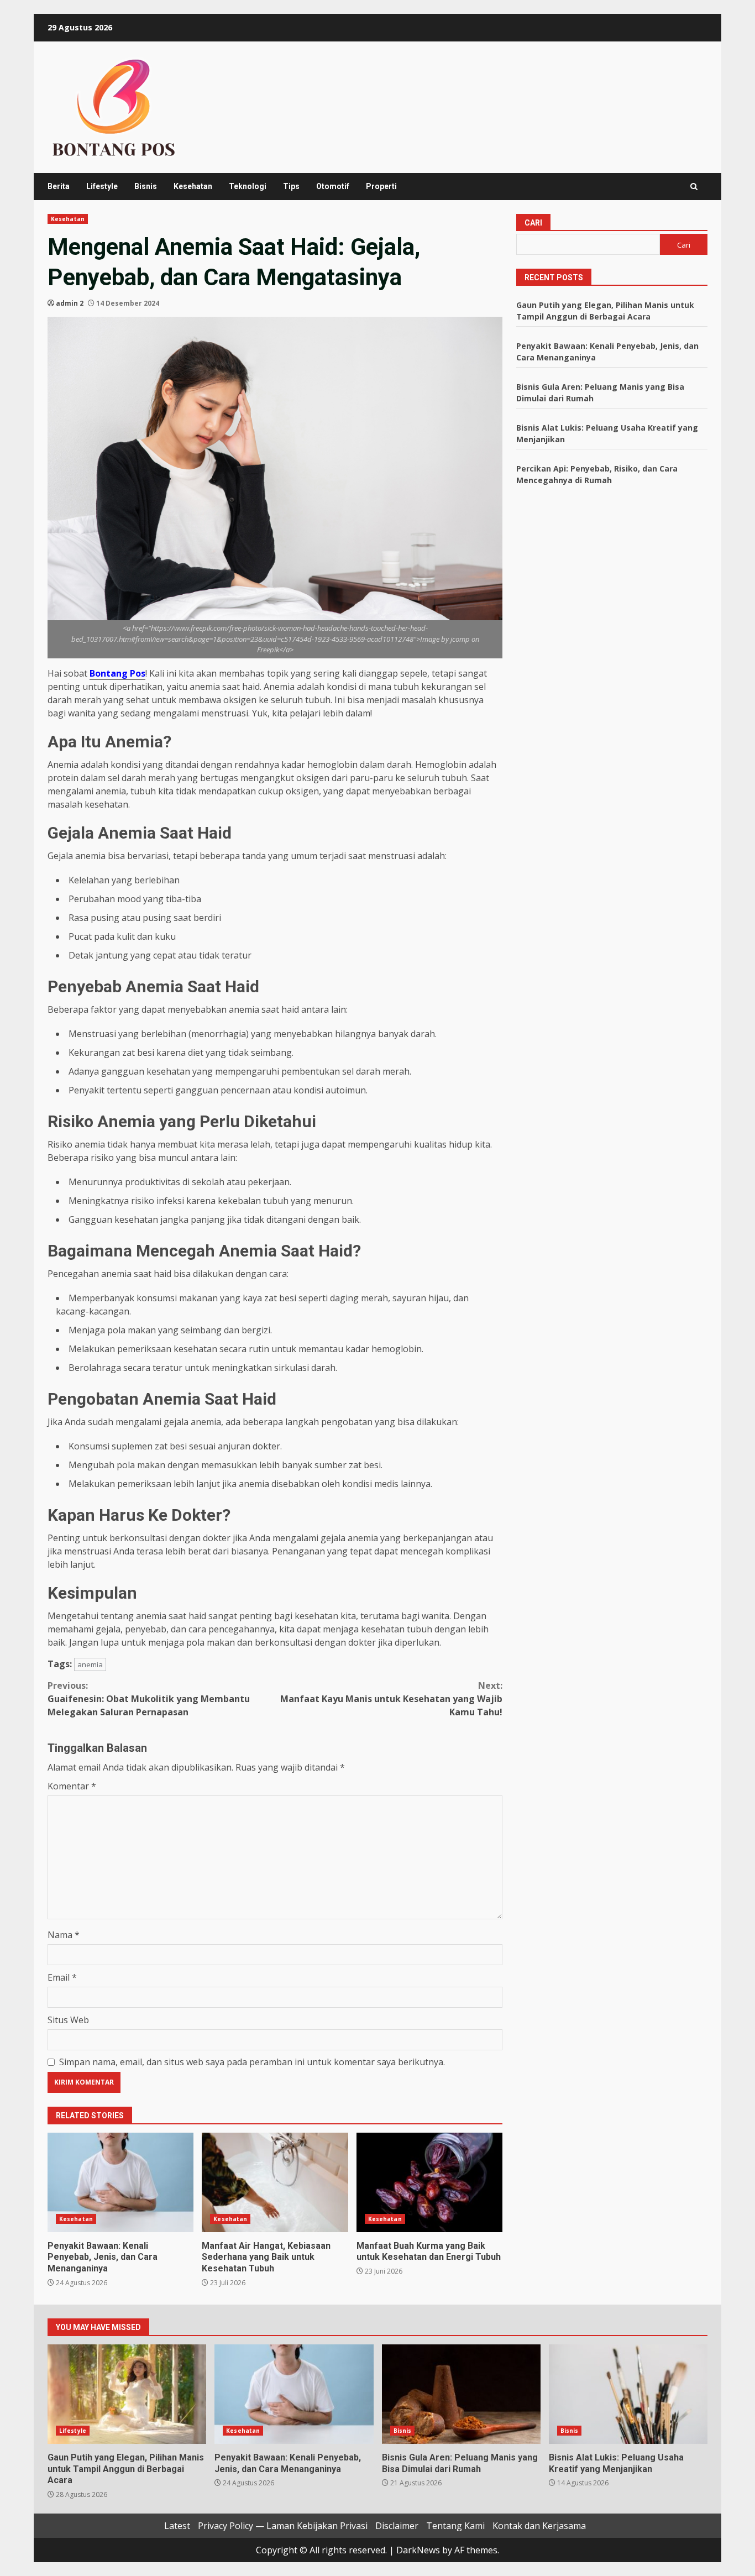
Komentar (72, 1786)
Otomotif (333, 186)
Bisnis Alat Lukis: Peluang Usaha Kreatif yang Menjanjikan (628, 2394)
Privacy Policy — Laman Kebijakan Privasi (283, 2526)
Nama (64, 1935)
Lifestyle (102, 186)
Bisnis (146, 186)
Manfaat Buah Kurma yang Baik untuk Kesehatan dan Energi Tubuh (429, 2182)
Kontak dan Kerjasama (539, 2526)
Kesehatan (193, 186)
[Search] (694, 187)
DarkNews (418, 2550)
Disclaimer (397, 2526)
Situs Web (68, 2020)
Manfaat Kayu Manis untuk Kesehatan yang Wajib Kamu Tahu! (391, 1699)
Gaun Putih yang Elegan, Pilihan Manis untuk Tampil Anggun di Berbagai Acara (127, 2394)
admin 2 (70, 303)
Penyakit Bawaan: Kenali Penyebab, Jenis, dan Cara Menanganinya (120, 2182)
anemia (90, 1664)
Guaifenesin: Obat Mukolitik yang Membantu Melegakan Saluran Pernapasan (149, 1699)
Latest (177, 2526)
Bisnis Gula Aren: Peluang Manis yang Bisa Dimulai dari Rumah (461, 2394)
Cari (533, 223)
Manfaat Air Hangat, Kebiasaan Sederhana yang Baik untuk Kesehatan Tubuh (275, 2182)
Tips (291, 186)
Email (62, 1977)
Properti (381, 186)
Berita (59, 186)
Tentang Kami (455, 2526)
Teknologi (248, 186)
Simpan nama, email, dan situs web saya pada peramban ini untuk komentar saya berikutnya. (252, 2062)
